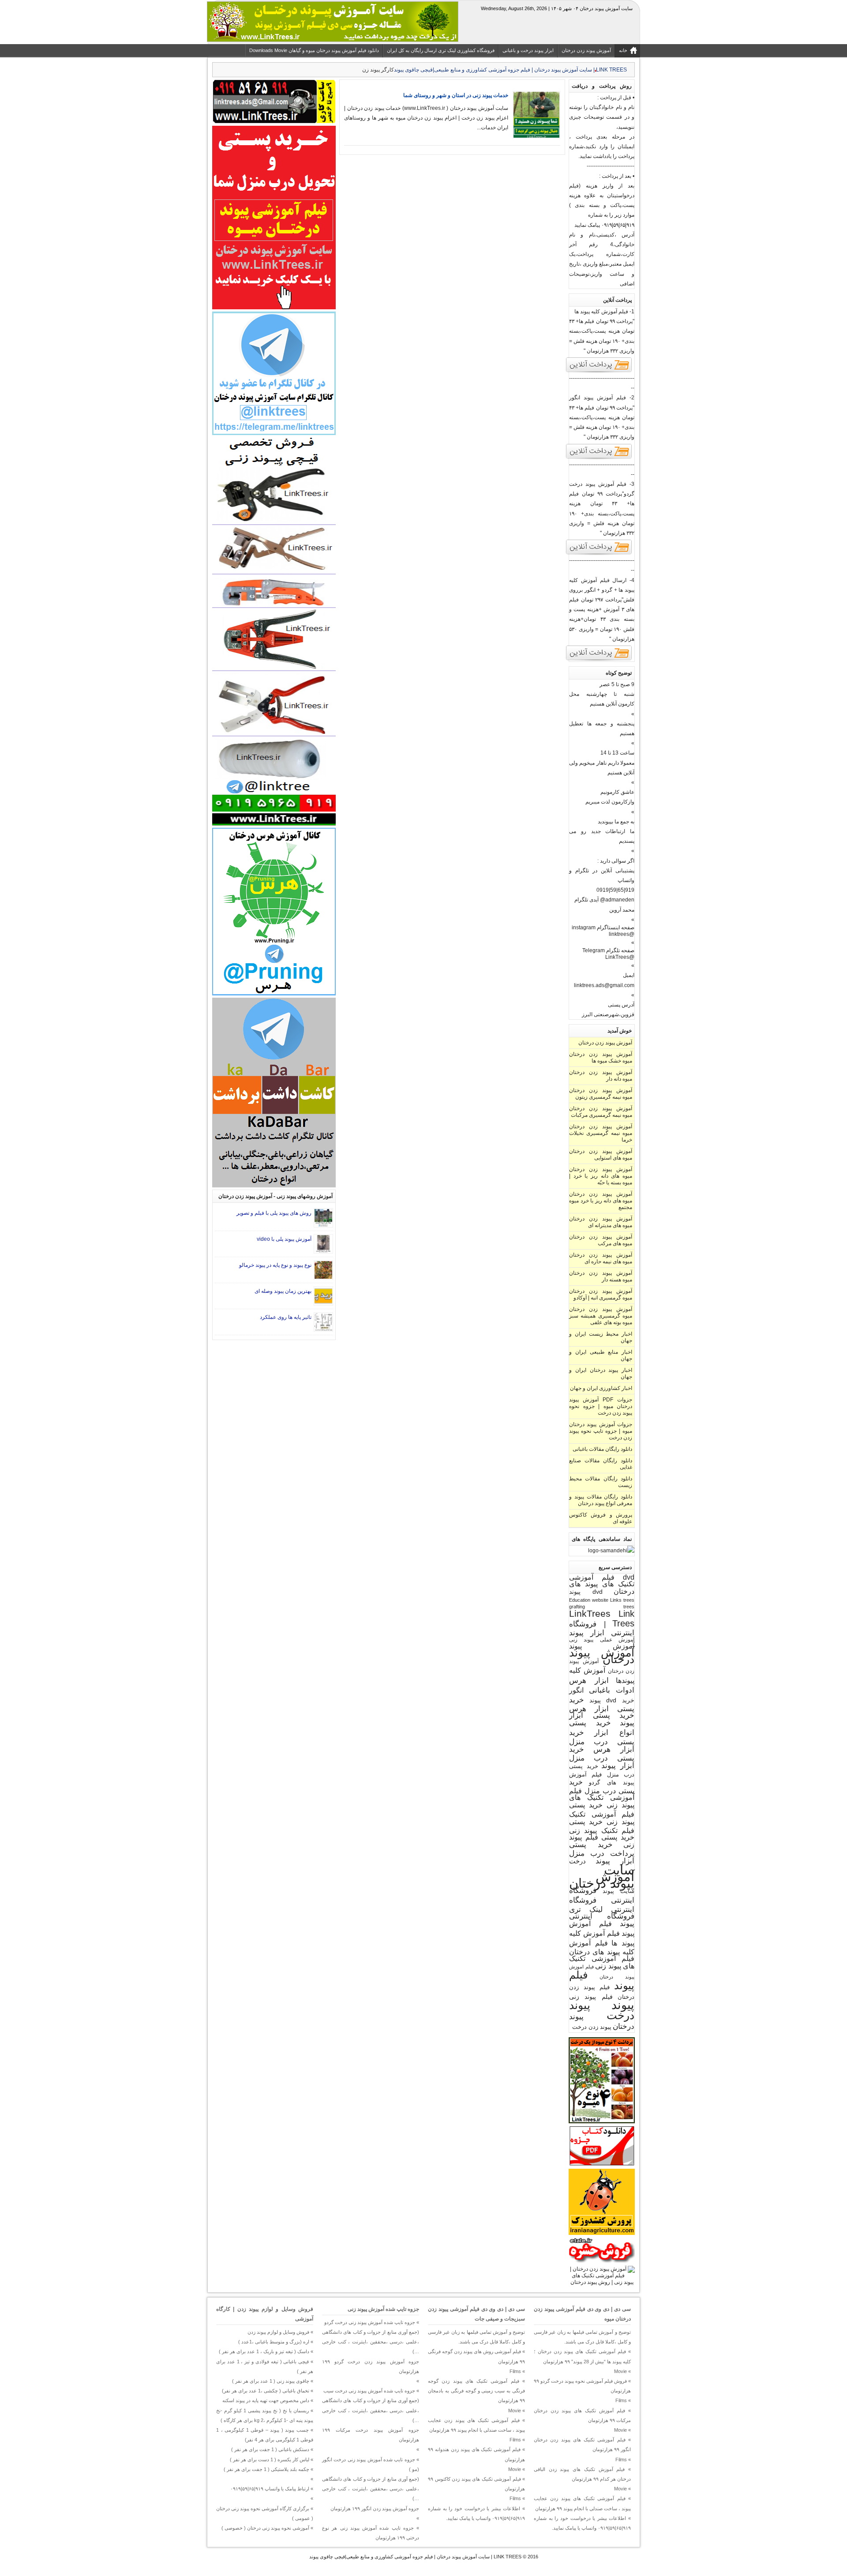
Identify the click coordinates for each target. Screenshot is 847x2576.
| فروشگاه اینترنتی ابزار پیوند (602, 1628)
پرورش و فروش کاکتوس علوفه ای (601, 1518)
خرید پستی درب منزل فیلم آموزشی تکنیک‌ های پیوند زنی (602, 1793)
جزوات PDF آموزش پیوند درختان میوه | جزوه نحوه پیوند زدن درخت (601, 1406)
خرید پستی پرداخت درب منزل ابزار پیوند (602, 1853)
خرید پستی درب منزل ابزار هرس (602, 1741)
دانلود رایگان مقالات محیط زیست (601, 1482)
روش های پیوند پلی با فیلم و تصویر (274, 1213)
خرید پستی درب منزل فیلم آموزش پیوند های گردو (602, 1774)
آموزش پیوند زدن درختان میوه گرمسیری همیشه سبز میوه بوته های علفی (601, 1316)
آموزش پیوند (602, 1646)
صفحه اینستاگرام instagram (603, 928)
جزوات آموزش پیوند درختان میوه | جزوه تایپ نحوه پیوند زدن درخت (601, 1431)
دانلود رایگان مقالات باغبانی (602, 1449)
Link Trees (623, 1618)
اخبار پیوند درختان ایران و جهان (601, 1373)
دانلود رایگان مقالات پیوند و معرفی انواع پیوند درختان (601, 1500)
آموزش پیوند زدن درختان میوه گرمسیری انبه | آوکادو (601, 1294)
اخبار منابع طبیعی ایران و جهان (601, 1355)
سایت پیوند (619, 1891)
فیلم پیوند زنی (591, 1997)
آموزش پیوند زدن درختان (605, 1043)
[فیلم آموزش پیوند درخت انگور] (599, 458)
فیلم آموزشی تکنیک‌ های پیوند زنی (602, 1962)
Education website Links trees (602, 1600)
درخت (577, 1861)
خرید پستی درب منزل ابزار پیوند (602, 1757)
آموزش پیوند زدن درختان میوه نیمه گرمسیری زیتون (601, 1094)
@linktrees (622, 934)
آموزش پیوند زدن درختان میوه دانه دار (601, 1076)
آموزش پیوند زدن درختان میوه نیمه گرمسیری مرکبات (601, 1112)
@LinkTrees (620, 957)
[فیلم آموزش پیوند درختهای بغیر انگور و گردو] (599, 660)
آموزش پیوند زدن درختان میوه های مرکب (601, 1240)
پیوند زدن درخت (592, 2027)
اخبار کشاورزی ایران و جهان (601, 1388)
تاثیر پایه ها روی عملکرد (286, 1317)
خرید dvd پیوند (612, 1700)
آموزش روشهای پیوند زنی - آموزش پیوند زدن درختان (275, 1196)
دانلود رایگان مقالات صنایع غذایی (601, 1464)
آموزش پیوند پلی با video (284, 1239)
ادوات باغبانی (612, 1690)
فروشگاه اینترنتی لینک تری (602, 1905)
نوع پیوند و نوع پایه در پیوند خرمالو (275, 1265)
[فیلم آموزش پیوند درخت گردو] (599, 554)
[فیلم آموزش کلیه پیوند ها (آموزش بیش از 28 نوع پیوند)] (599, 372)
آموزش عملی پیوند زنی (602, 1639)
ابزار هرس (589, 1680)
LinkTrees (590, 1614)
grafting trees (602, 1607)
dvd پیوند (586, 1592)
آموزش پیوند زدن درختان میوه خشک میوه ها (601, 1057)
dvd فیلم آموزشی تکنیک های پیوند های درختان (602, 1584)
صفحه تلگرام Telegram (608, 950)
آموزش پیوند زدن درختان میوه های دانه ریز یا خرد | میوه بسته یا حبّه (601, 1176)
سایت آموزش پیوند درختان (602, 1876)
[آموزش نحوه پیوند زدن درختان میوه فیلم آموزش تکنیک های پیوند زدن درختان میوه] (602, 2282)
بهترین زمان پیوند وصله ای (283, 1291)
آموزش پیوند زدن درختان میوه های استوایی (601, 1155)
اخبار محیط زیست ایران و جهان (601, 1337)
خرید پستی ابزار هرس (602, 1704)
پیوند (623, 2005)
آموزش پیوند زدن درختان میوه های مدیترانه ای (601, 1222)
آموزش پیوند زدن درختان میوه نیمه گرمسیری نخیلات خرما (601, 1133)
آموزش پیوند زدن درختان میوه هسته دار (601, 1276)
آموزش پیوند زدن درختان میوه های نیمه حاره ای (601, 1258)
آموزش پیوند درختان (602, 1656)
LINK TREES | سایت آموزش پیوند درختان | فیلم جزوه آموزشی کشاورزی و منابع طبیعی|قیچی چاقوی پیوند (415, 2557)
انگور (576, 1690)
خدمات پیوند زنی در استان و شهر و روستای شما (456, 95)
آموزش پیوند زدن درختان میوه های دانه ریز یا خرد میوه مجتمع (601, 1201)
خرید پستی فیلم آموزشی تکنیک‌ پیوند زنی (602, 1813)
